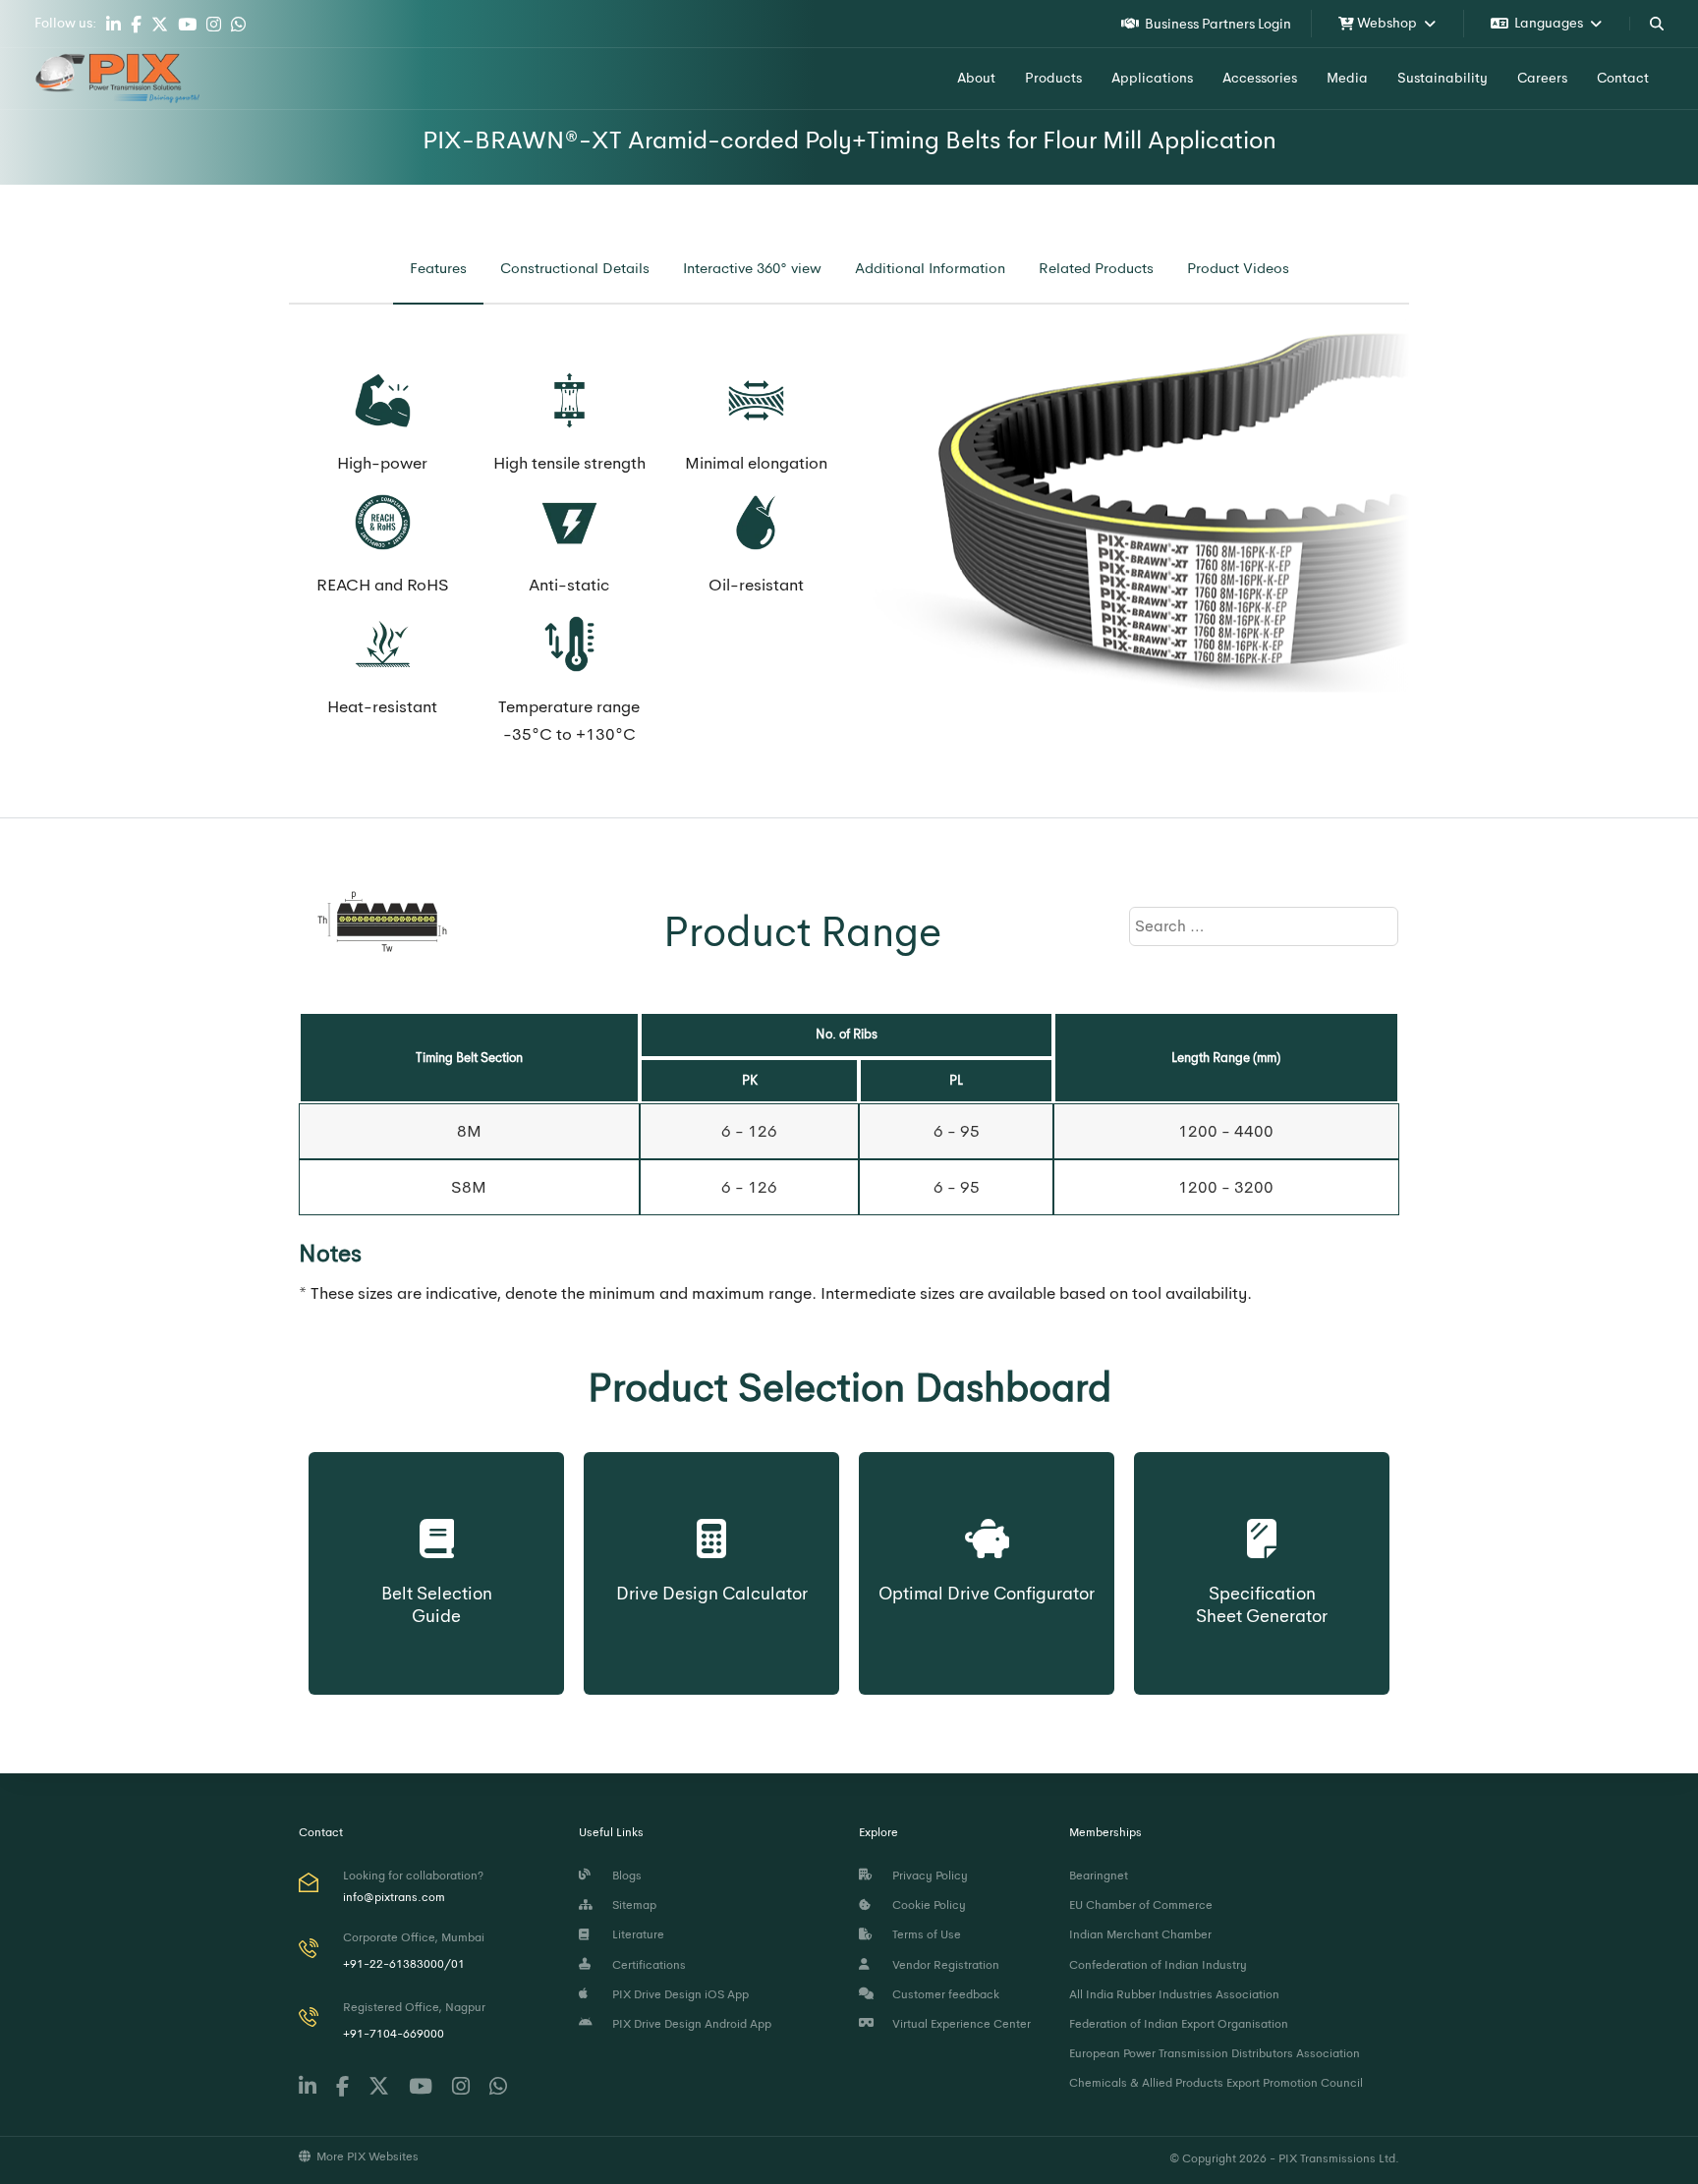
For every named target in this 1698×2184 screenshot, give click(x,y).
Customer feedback (943, 1994)
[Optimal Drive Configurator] (987, 1520)
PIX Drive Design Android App (689, 2024)
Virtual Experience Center (959, 2024)
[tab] (438, 269)
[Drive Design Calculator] (712, 1520)
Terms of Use (924, 1934)
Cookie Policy (926, 1905)
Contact (1623, 78)
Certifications (646, 1965)
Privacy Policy (927, 1876)
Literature (635, 1934)
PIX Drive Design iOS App (678, 1994)
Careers (1542, 78)
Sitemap (631, 1905)
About (976, 78)
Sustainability (1443, 78)
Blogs (624, 1876)
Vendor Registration (943, 1965)
